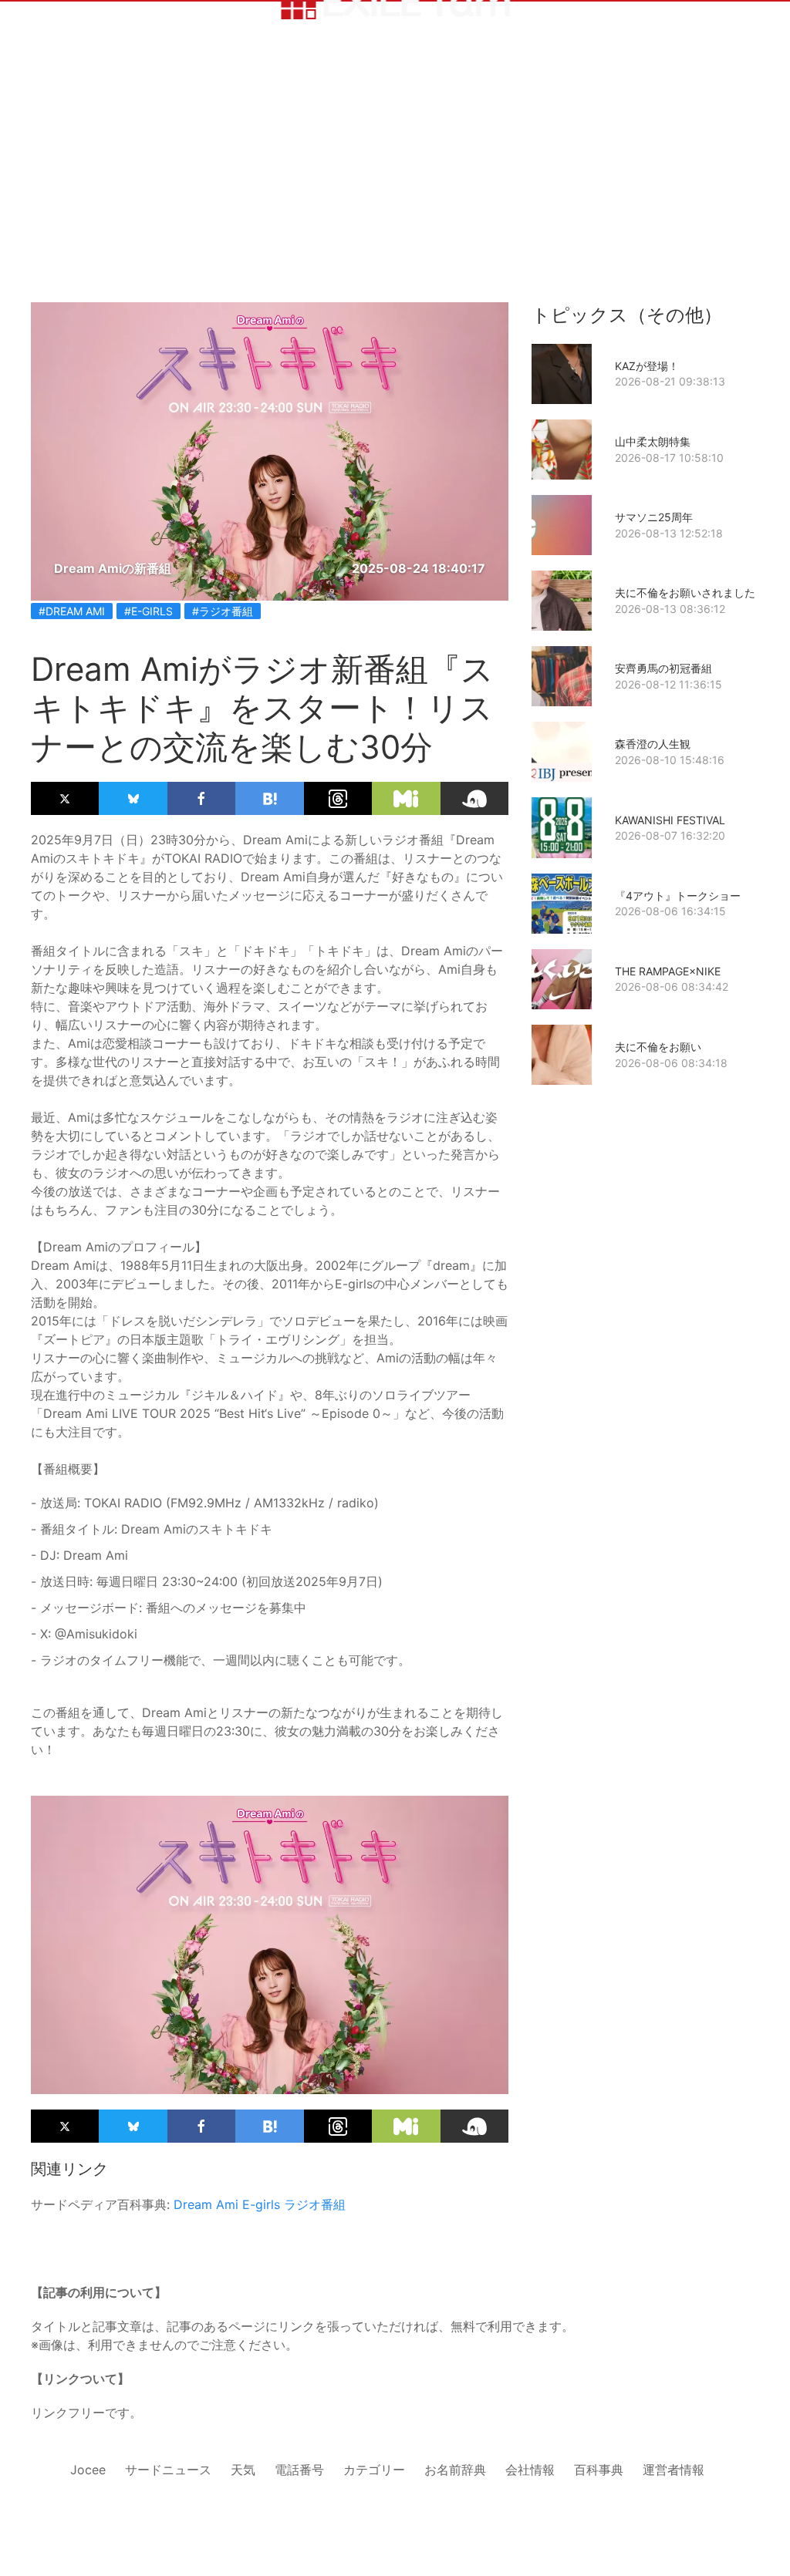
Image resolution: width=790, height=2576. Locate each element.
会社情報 (530, 2470)
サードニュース (168, 2470)
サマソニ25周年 (654, 517)
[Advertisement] (395, 187)
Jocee (88, 2470)
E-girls (261, 2204)
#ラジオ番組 (223, 611)
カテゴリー (374, 2470)
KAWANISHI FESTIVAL (670, 820)
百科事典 (599, 2470)
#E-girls (149, 611)
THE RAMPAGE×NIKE (668, 971)
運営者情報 (674, 2470)
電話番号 (299, 2470)
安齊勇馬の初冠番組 (663, 668)
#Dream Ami (72, 611)
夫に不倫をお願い (658, 1047)
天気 (243, 2470)
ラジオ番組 (315, 2204)
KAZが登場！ (647, 366)
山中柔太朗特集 (653, 441)
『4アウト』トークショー (678, 896)
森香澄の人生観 (653, 744)
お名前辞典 (455, 2470)
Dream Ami (206, 2204)
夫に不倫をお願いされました (685, 593)
